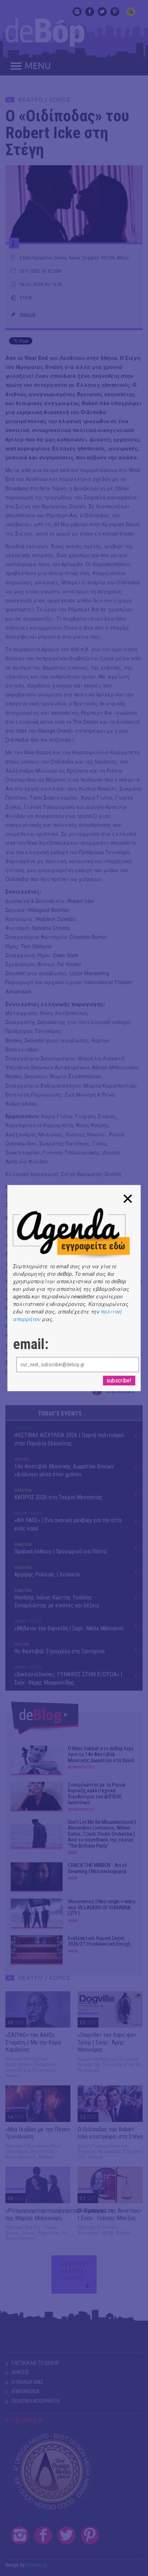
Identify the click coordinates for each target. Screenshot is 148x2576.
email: (31, 1344)
